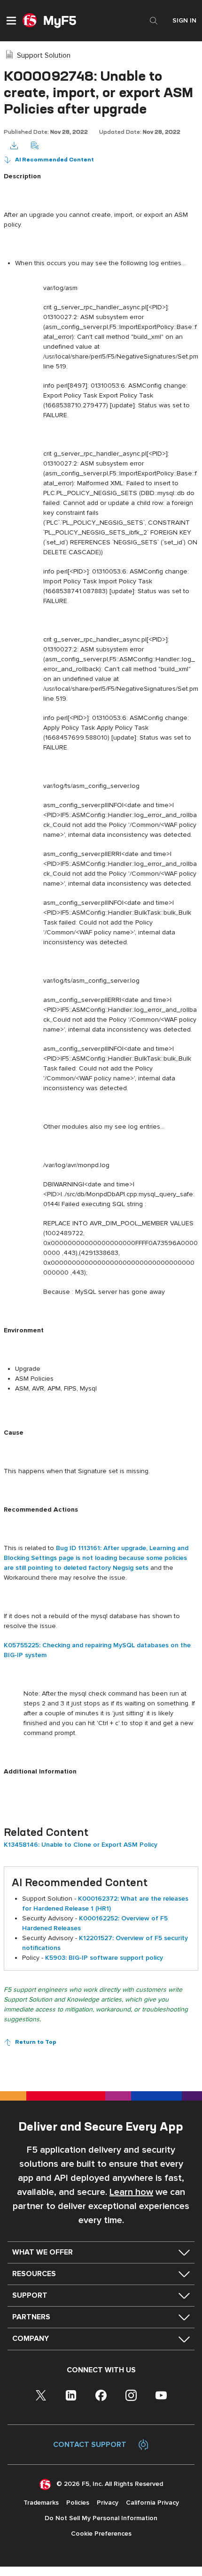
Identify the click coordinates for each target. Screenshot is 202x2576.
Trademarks (41, 2503)
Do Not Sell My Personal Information (101, 2518)
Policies (78, 2503)
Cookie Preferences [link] (101, 2534)
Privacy (108, 2503)
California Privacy (152, 2503)
